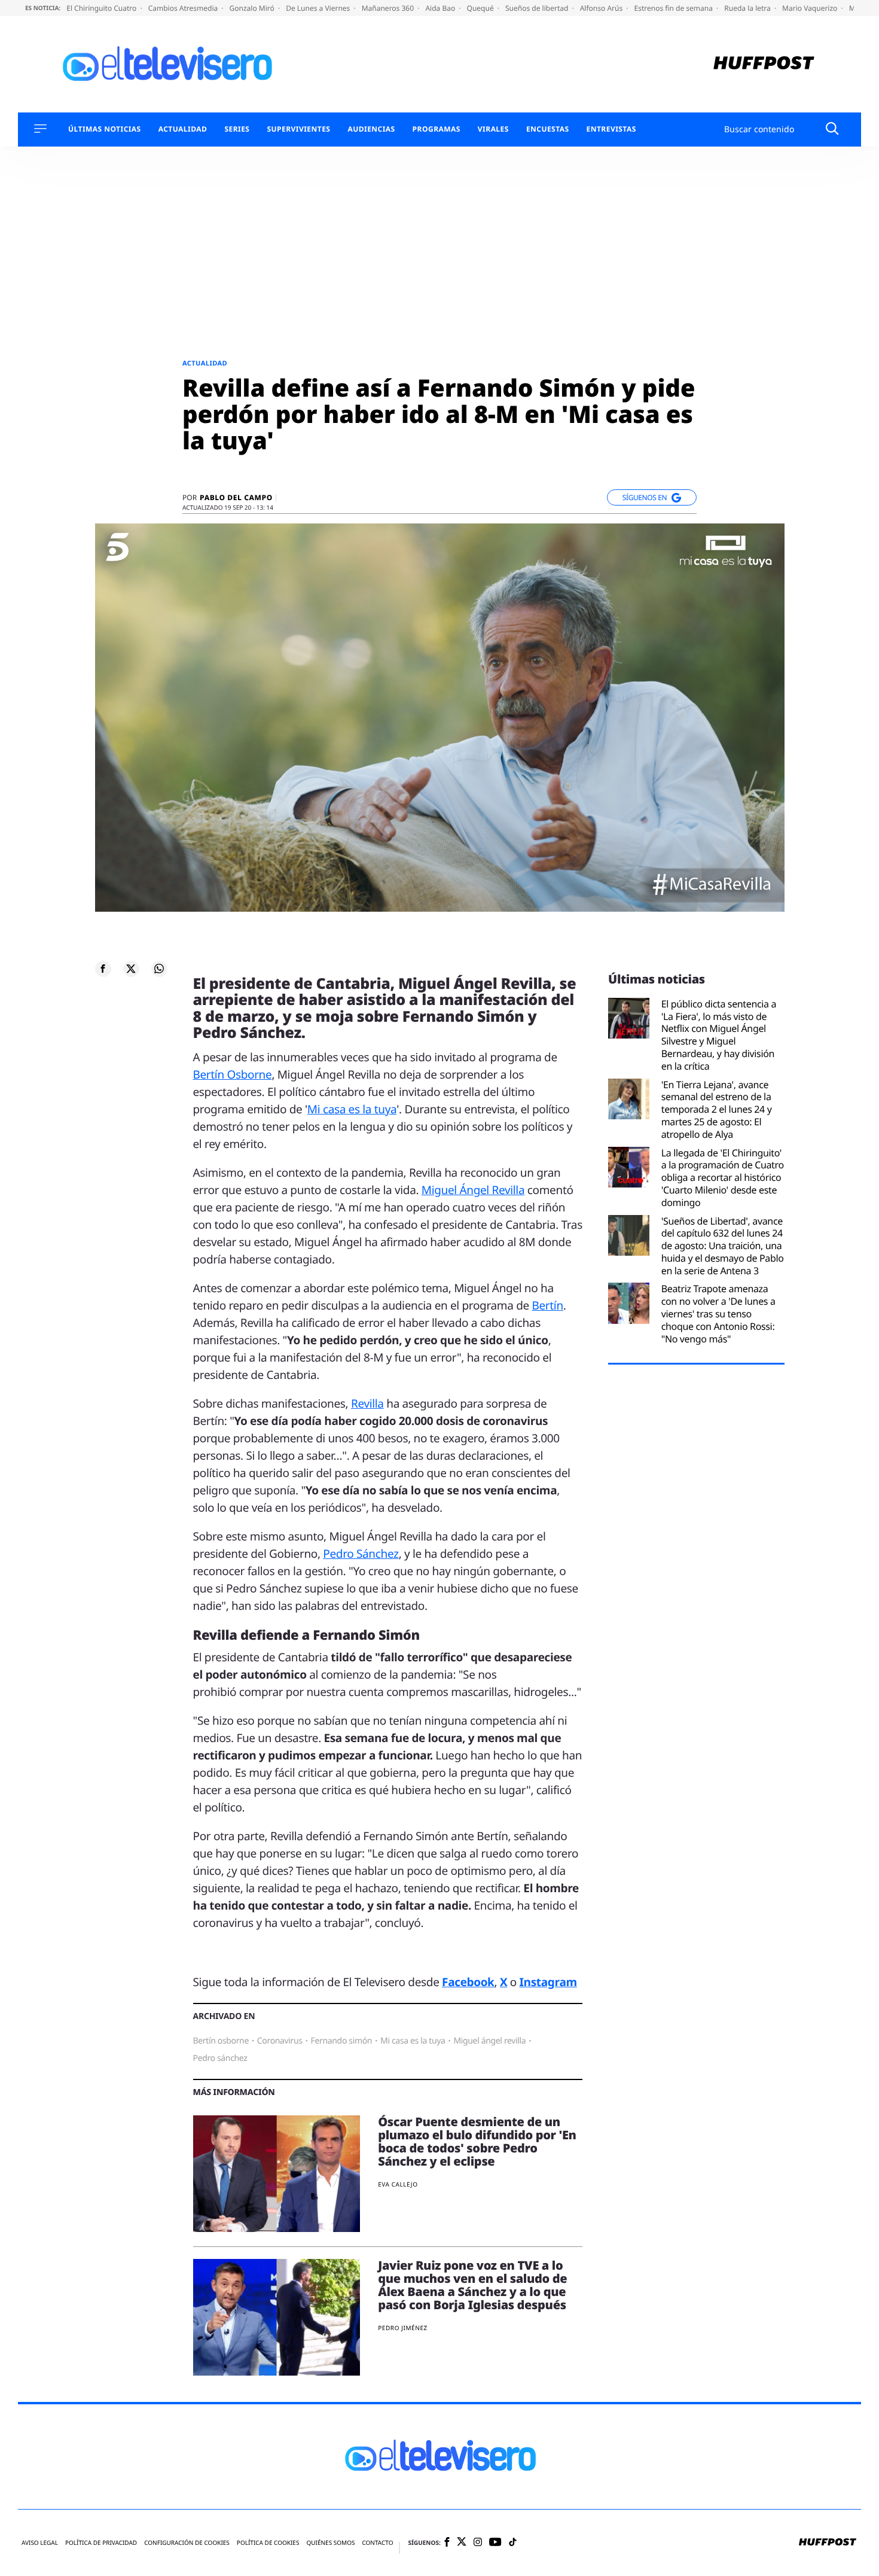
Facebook (468, 1982)
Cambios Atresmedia (184, 8)
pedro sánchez (220, 2058)
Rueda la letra (748, 8)
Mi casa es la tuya (352, 1109)
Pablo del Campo (236, 498)
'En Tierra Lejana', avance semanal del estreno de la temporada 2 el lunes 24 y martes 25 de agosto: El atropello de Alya (717, 1110)
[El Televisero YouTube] (495, 2543)
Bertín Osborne (233, 1074)
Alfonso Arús (602, 8)
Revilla (367, 1403)
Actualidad (183, 129)
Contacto (377, 2543)
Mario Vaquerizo (811, 8)
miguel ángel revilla (489, 2041)
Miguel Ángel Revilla (473, 1190)
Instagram (548, 1982)
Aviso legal (40, 2543)
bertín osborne (221, 2041)
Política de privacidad (101, 2543)
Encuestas (548, 129)
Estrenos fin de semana (675, 8)
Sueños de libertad (538, 8)
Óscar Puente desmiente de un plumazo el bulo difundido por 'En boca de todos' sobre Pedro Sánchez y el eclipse (477, 2141)
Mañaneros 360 (389, 8)
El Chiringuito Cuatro (102, 8)
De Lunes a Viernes (319, 8)
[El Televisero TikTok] (513, 2543)
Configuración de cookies (187, 2543)
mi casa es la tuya (413, 2041)
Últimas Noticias (105, 129)
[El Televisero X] (462, 2543)
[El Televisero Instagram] (478, 2543)
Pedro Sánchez (361, 1554)
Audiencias (371, 129)
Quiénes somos (330, 2543)
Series (237, 129)
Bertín (547, 1305)
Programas (437, 129)
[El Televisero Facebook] (447, 2543)
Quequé (481, 8)
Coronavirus (280, 2041)
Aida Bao (441, 8)
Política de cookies (268, 2543)
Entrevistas (611, 129)
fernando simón (341, 2041)
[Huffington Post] (764, 64)
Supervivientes (298, 129)
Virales (493, 129)
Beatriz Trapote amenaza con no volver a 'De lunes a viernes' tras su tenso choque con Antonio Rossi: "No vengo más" (718, 1314)
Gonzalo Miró (253, 8)
